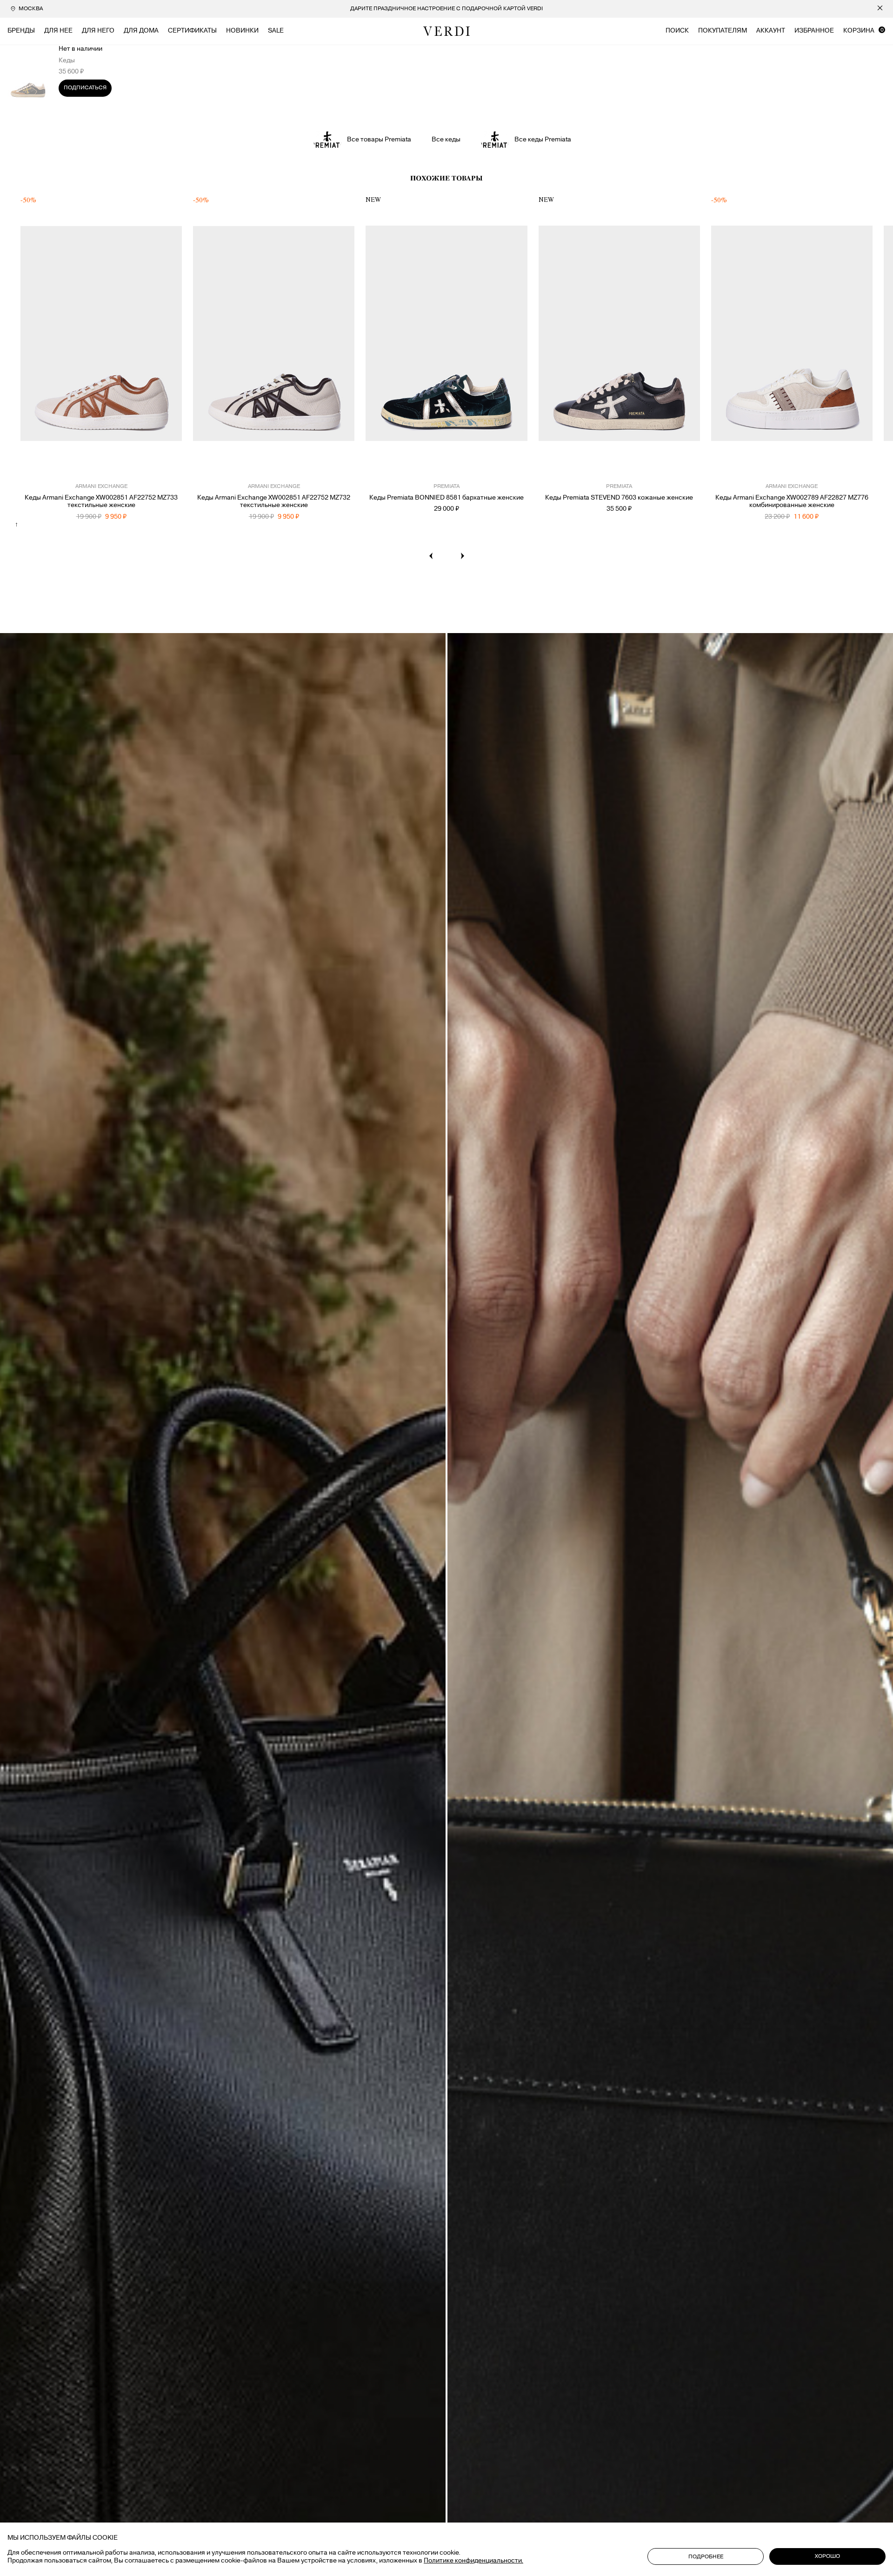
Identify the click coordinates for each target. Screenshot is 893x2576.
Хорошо (827, 2556)
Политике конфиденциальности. (473, 2561)
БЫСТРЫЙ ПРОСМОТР (101, 460)
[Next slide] (462, 556)
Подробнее (706, 2557)
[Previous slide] (431, 556)
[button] (29, 343)
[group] (446, 9)
